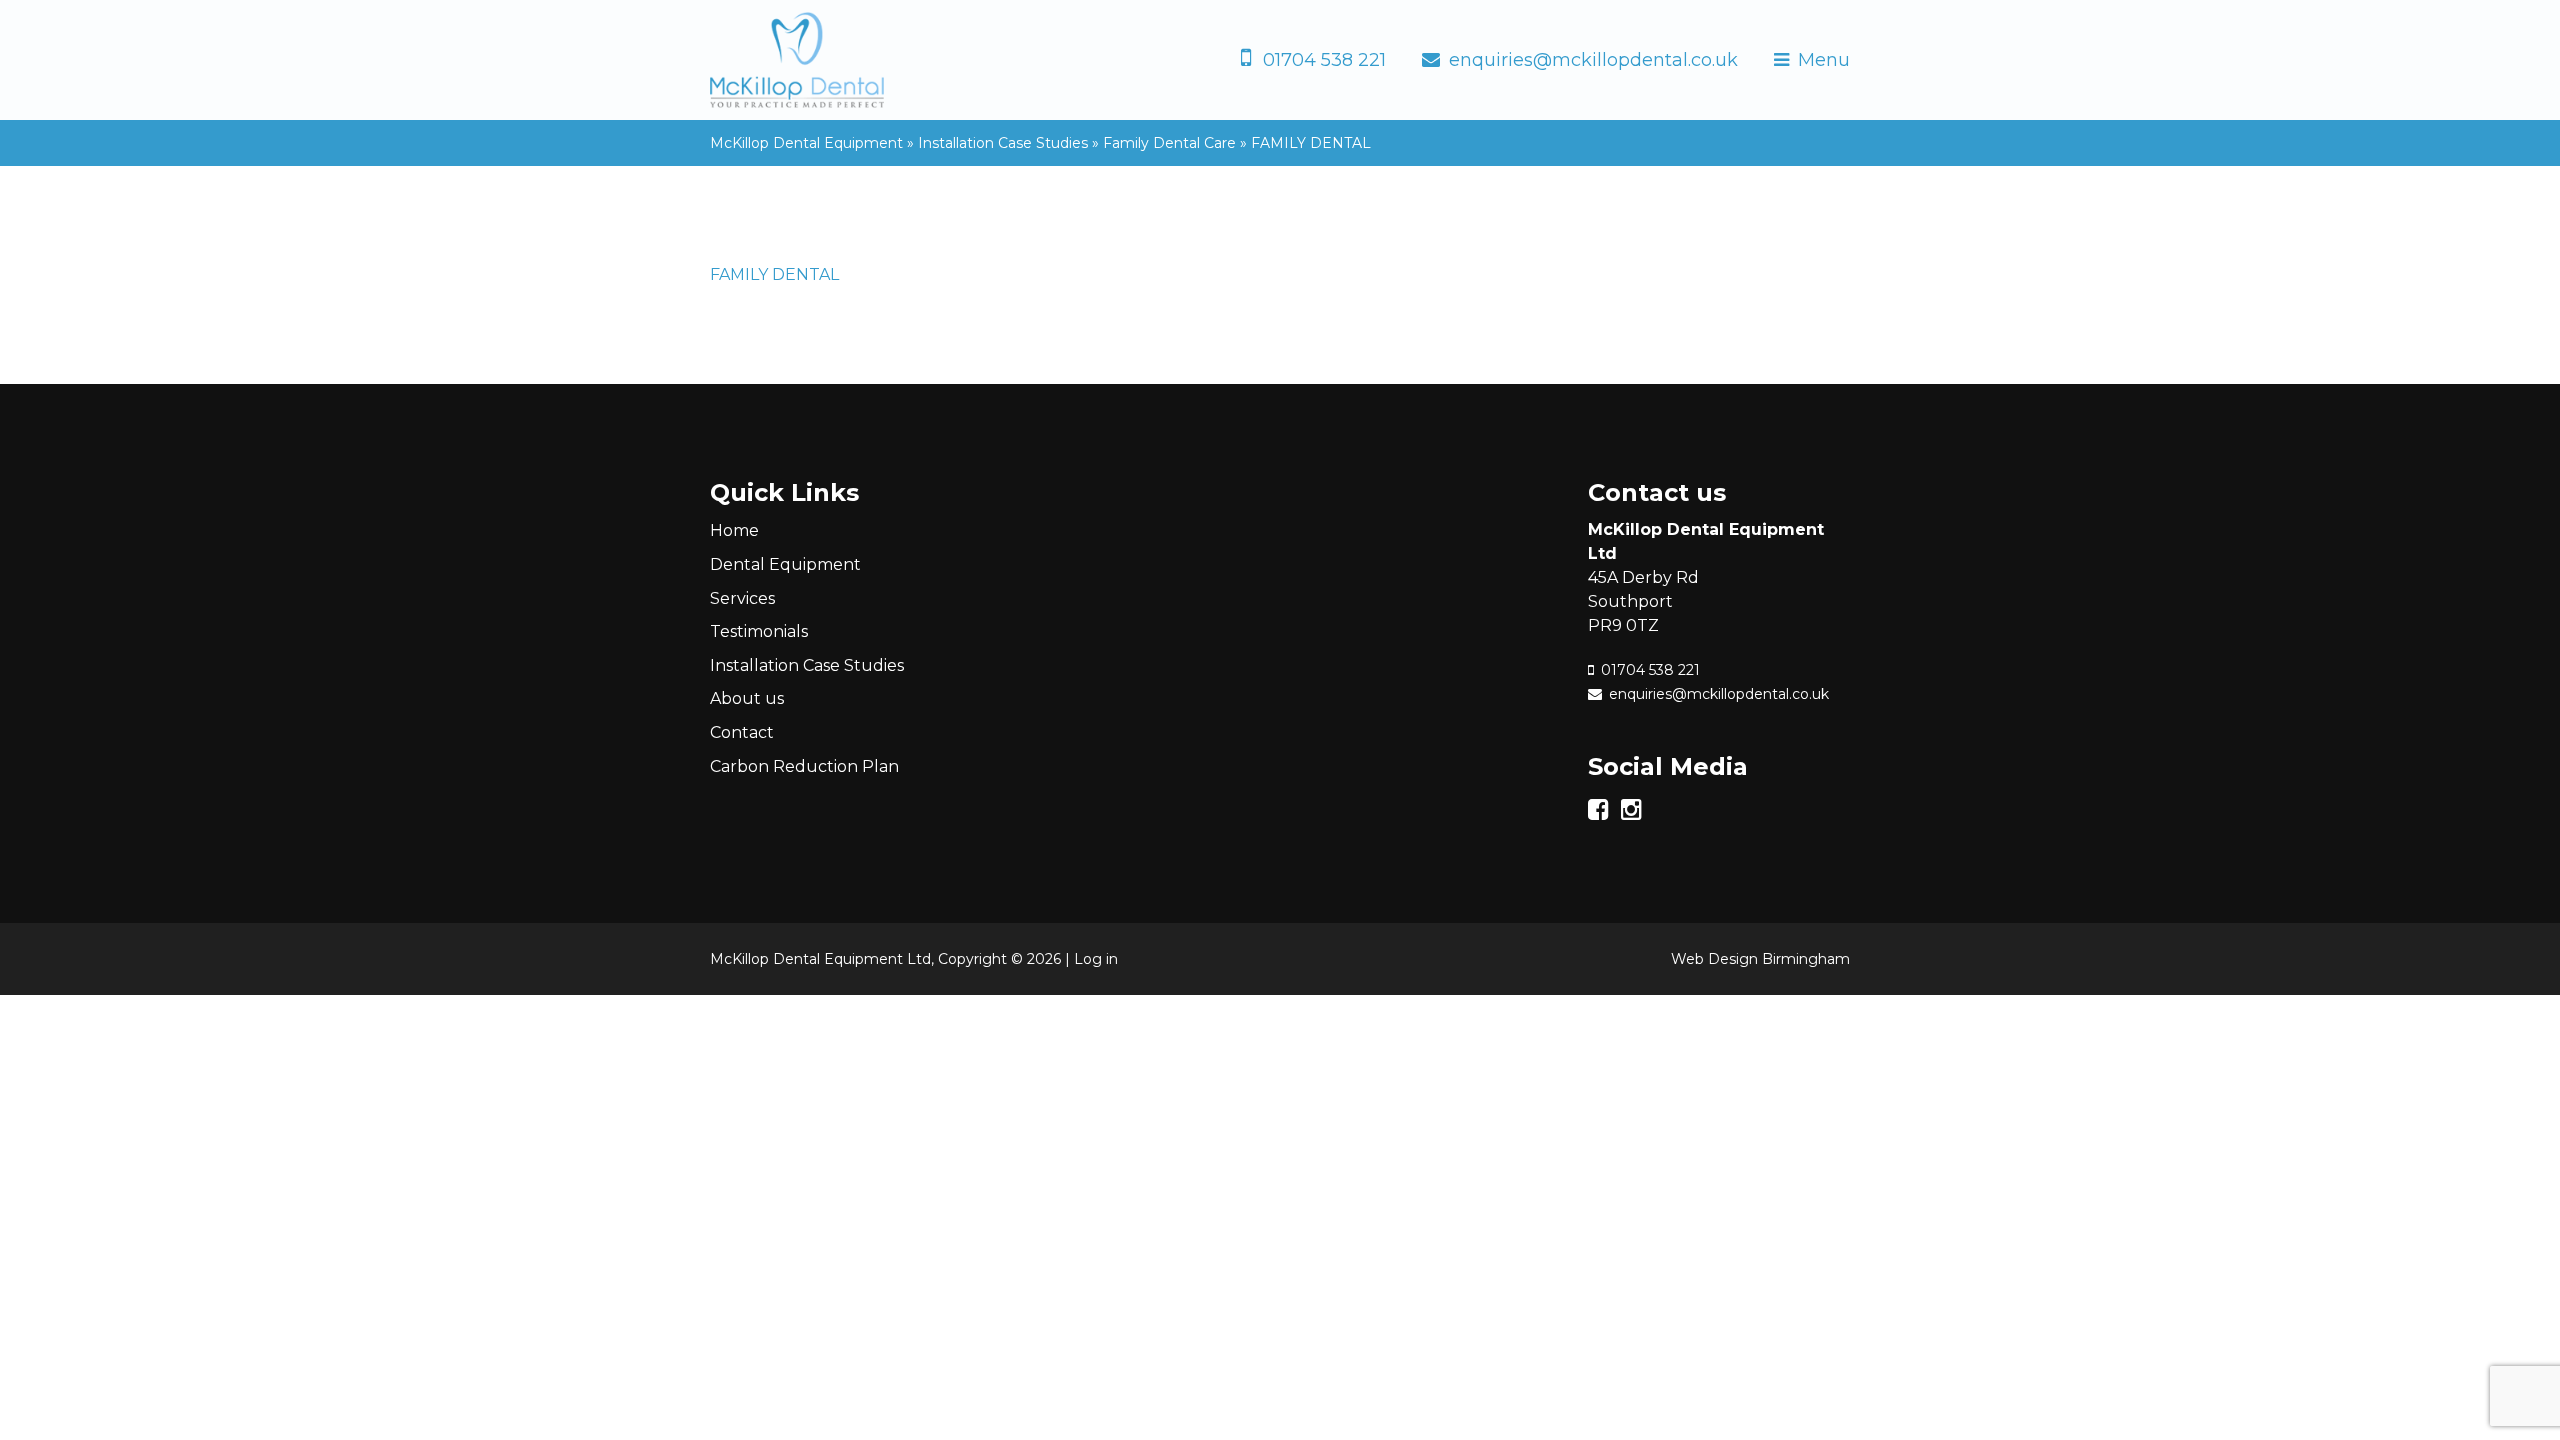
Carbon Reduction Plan (804, 766)
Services (742, 598)
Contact (742, 732)
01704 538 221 (1324, 60)
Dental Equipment (785, 564)
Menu (1824, 60)
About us (747, 698)
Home (734, 530)
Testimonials (759, 631)
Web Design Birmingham (1760, 959)
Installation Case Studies (807, 665)
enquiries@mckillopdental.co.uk (1593, 60)
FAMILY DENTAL (774, 274)
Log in (1096, 959)
